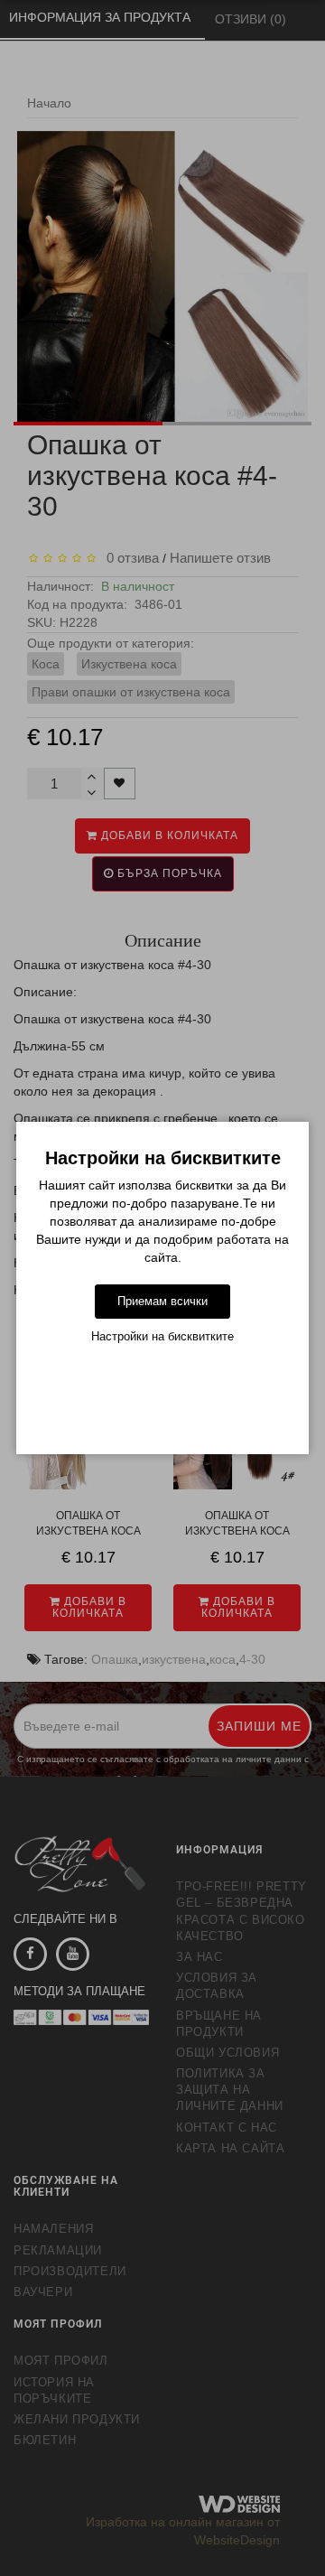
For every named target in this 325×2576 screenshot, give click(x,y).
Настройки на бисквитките (162, 1336)
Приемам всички (162, 1301)
